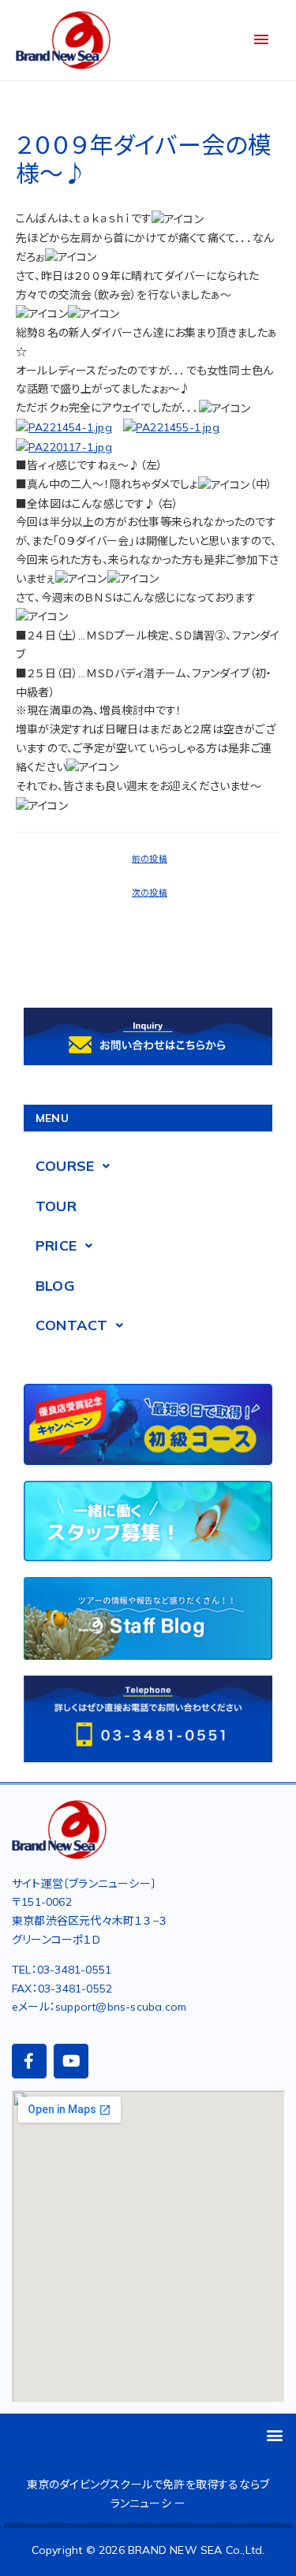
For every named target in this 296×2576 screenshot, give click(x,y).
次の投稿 (150, 893)
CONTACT (71, 1325)
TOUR (56, 1206)
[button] (275, 2434)
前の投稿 (150, 859)
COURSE (65, 1166)
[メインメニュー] (261, 40)
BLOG (55, 1286)
